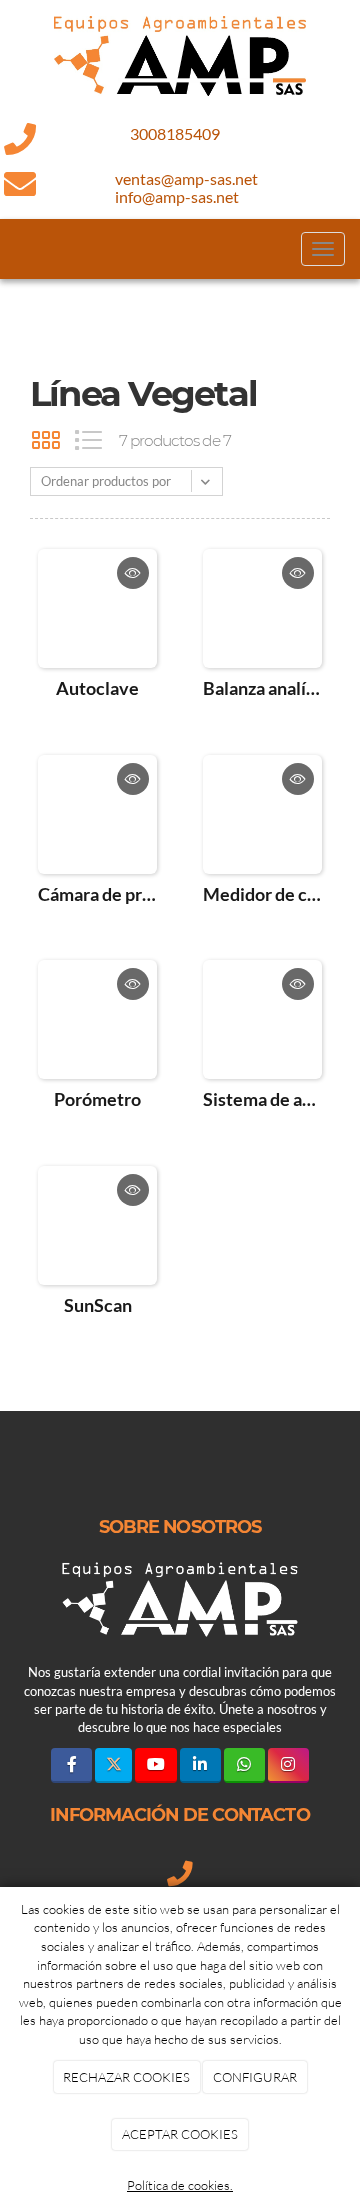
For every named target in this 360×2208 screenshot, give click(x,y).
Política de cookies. (180, 2185)
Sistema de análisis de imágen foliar (262, 1099)
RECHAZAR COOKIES (126, 2077)
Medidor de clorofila (262, 894)
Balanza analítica (262, 688)
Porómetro (97, 1099)
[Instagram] (288, 1765)
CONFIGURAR (255, 2077)
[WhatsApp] (244, 1765)
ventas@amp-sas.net (186, 178)
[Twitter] (113, 1765)
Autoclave (97, 688)
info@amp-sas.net (177, 196)
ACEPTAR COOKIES (180, 2134)
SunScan (98, 1305)
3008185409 (175, 133)
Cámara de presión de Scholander (97, 894)
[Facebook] (71, 1765)
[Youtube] (155, 1765)
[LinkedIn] (200, 1765)
